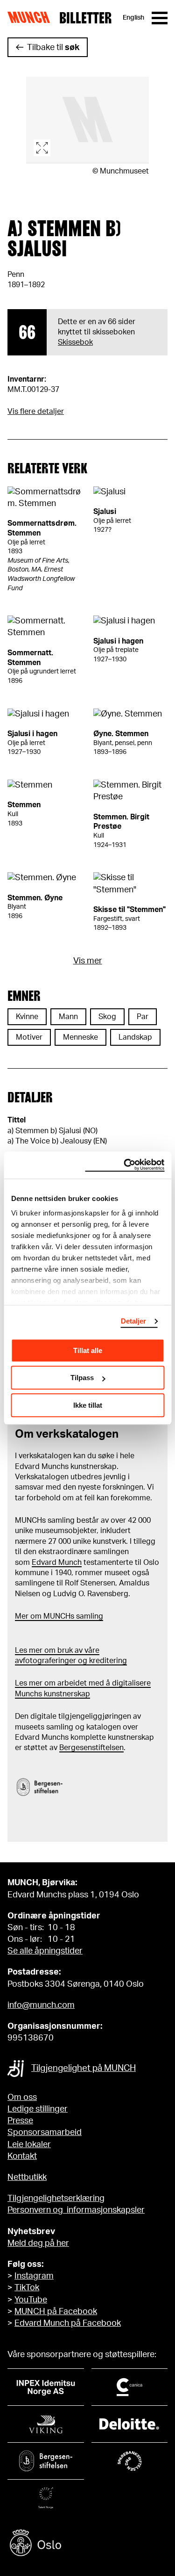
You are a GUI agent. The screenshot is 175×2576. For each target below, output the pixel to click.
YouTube (31, 2300)
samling (89, 1616)
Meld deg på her (38, 2243)
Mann (68, 1017)
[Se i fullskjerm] (87, 120)
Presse (20, 2121)
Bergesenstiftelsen (91, 1748)
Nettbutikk (27, 2178)
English (133, 18)
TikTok (27, 2288)
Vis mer (88, 961)
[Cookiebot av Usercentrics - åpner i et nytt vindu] (125, 1165)
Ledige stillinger (38, 2109)
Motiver (29, 1037)
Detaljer (134, 1321)
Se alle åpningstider (45, 1951)
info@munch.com (41, 2005)
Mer (22, 1616)
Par (143, 1017)
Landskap (135, 1037)
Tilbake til (53, 48)
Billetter (85, 18)
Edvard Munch (57, 1563)
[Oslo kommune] (87, 2544)
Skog (107, 1017)
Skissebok (75, 342)
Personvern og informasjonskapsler (76, 2210)
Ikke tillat (88, 1405)
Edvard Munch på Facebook (68, 2323)
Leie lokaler (29, 2145)
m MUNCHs (55, 1616)
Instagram (34, 2276)
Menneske (80, 1037)
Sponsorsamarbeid (45, 2133)
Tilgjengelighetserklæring (56, 2199)
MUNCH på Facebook (56, 2312)
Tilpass (82, 1378)
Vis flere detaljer (36, 412)
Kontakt (22, 2156)
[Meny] (160, 18)
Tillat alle (88, 1350)
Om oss (22, 2098)
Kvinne (27, 1017)
